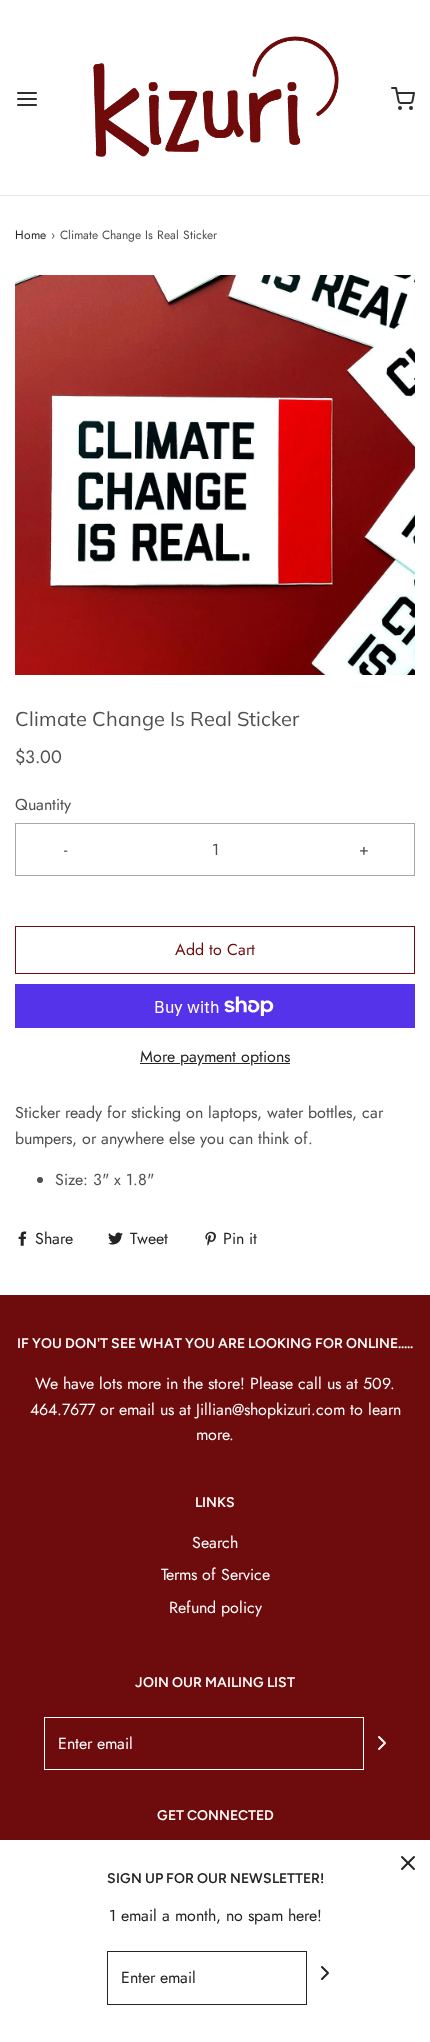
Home (30, 235)
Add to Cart (215, 949)
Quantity (43, 804)
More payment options (215, 1056)
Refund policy (215, 1607)
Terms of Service (215, 1574)
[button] (215, 475)
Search (215, 1542)
